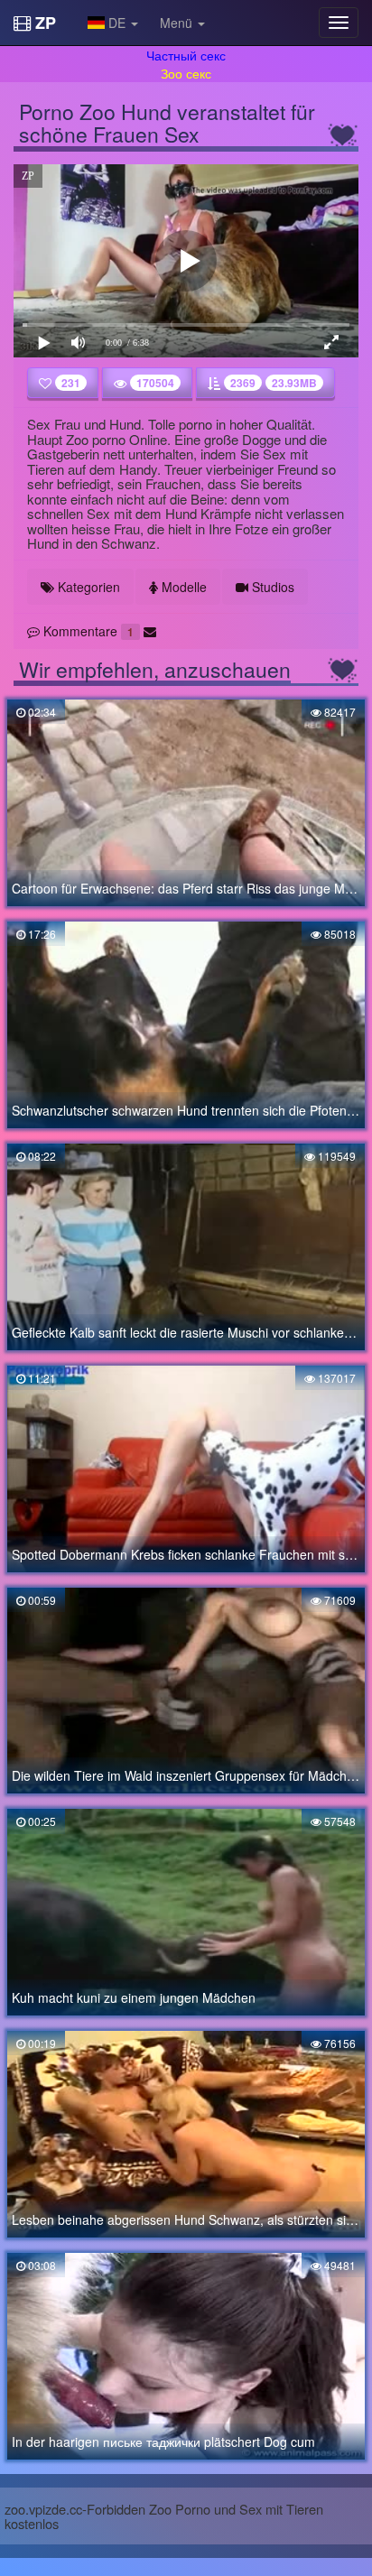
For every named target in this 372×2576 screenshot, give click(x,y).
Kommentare (87, 631)
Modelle (182, 587)
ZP (43, 23)
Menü (178, 23)
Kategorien (87, 587)
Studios (271, 587)
